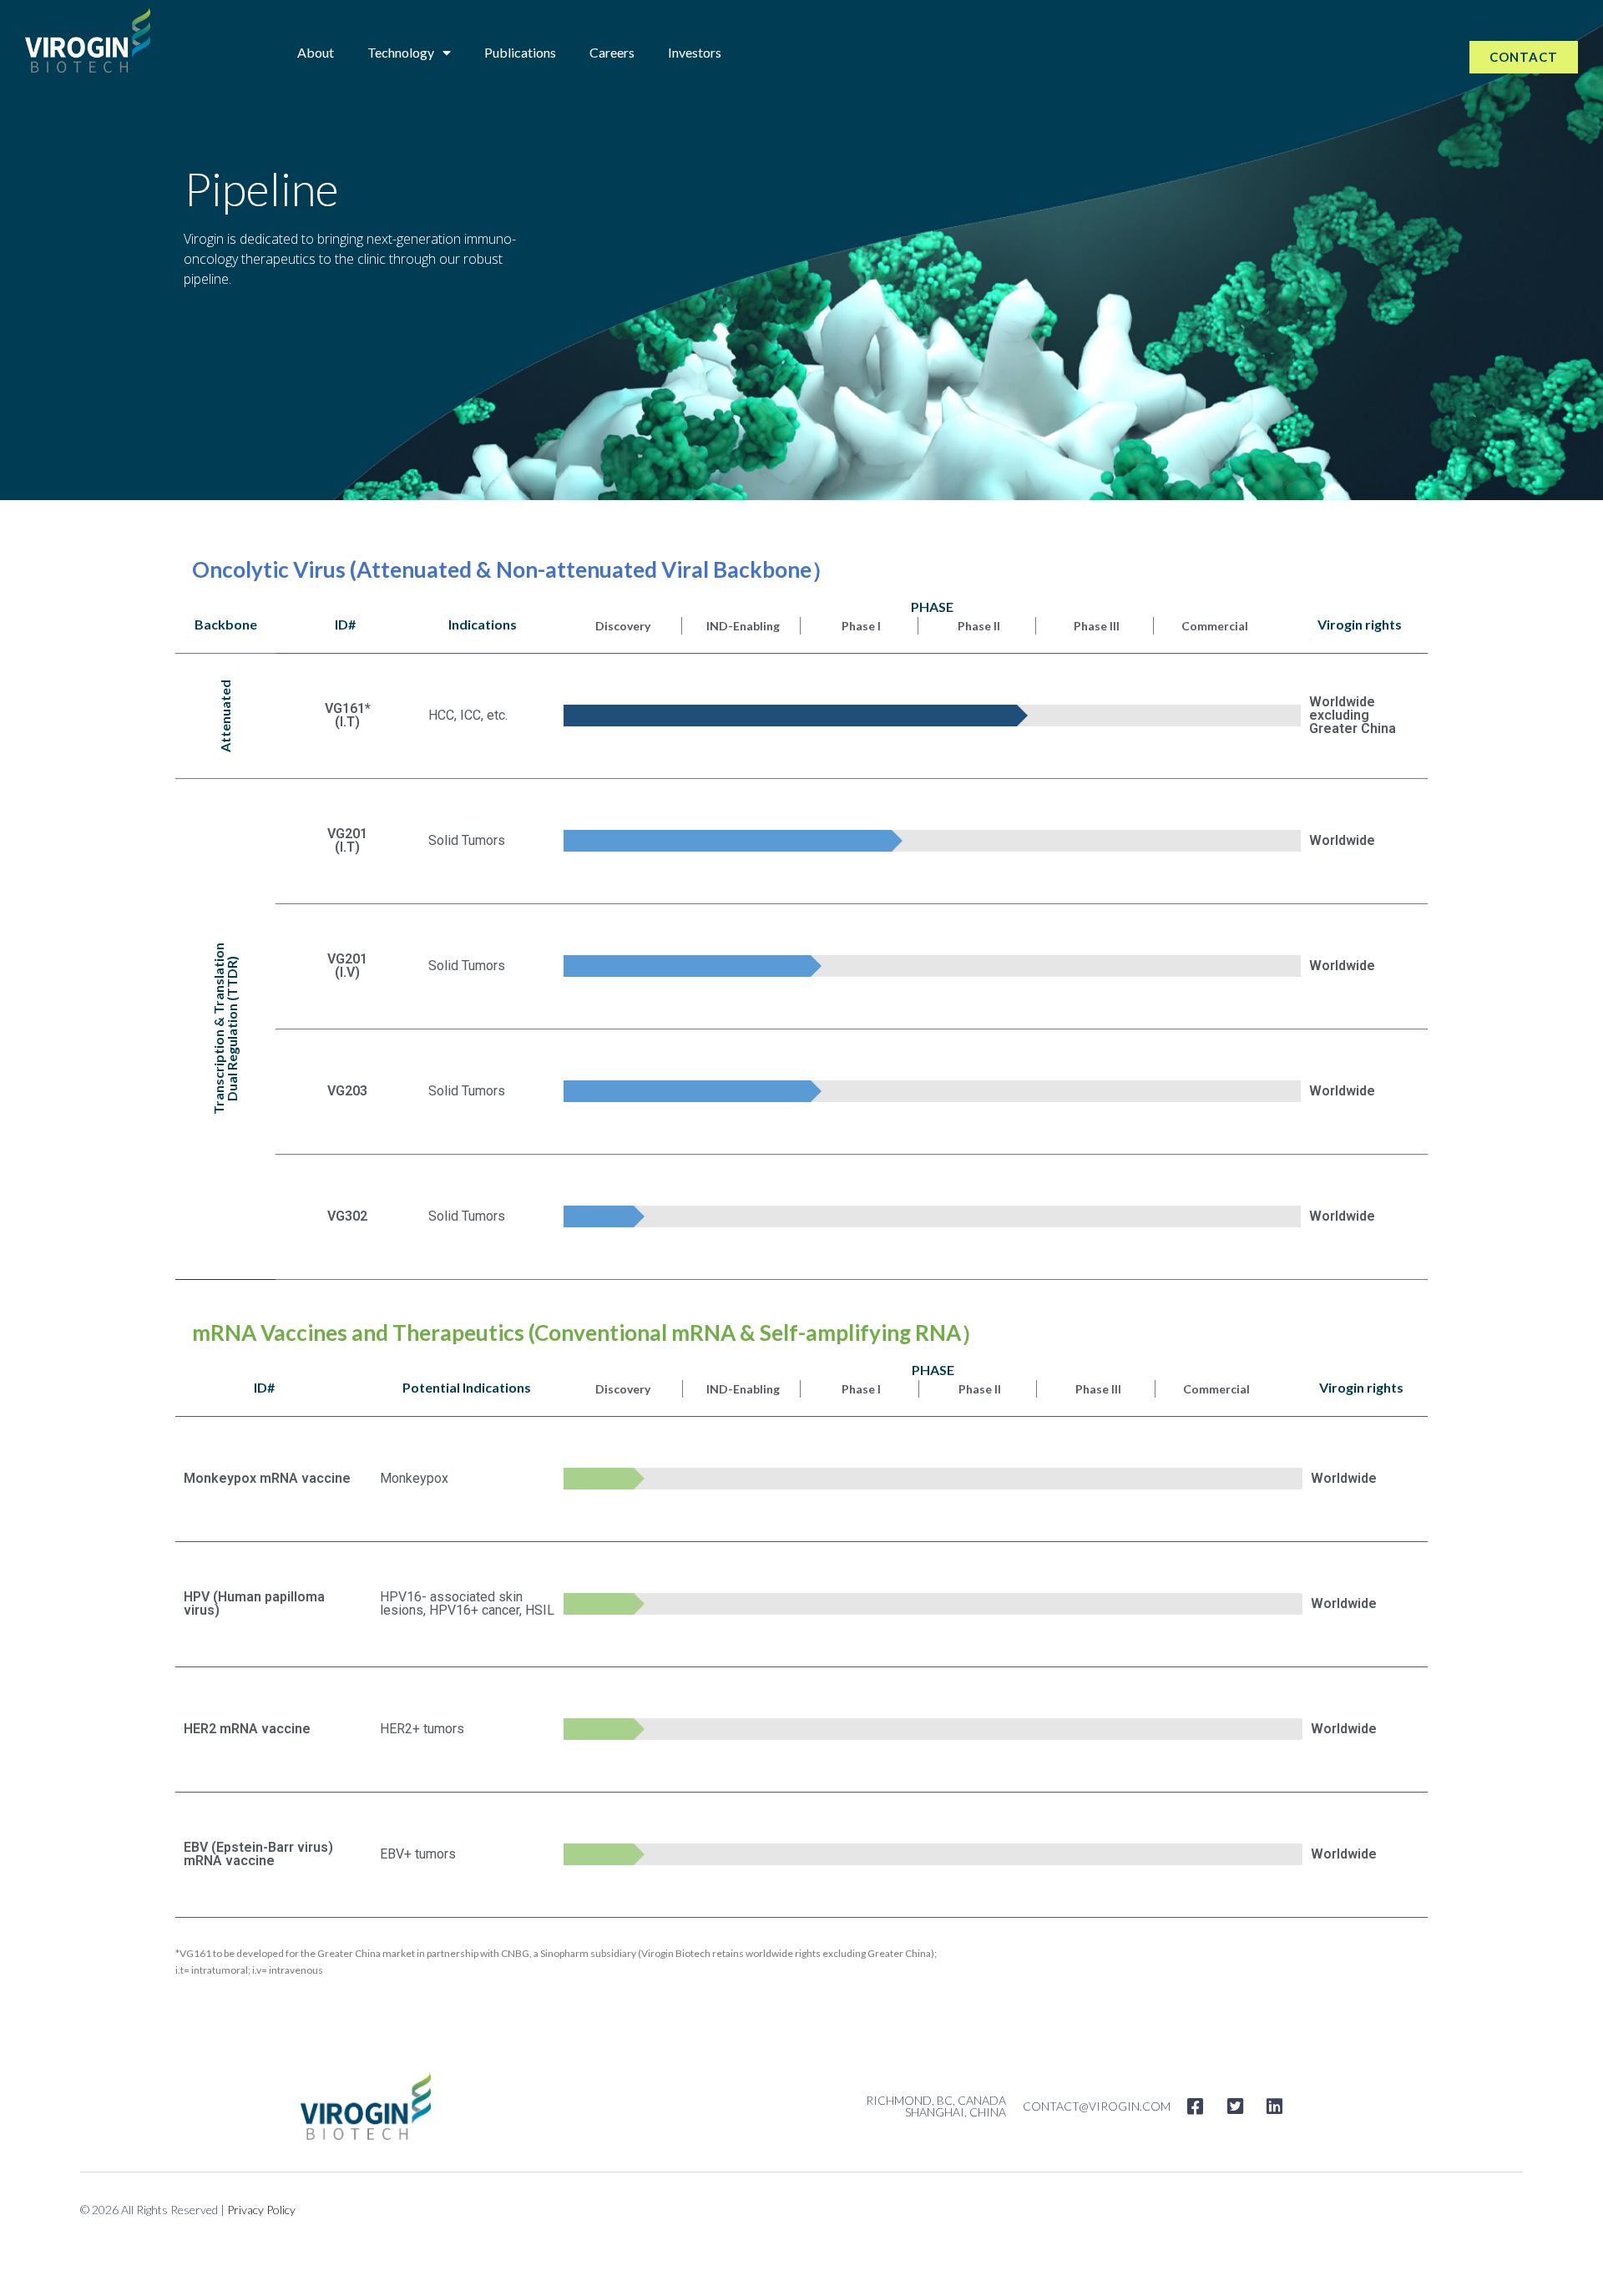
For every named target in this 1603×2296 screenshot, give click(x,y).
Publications (520, 52)
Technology (401, 52)
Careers (612, 52)
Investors (695, 52)
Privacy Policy (261, 2210)
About (316, 52)
